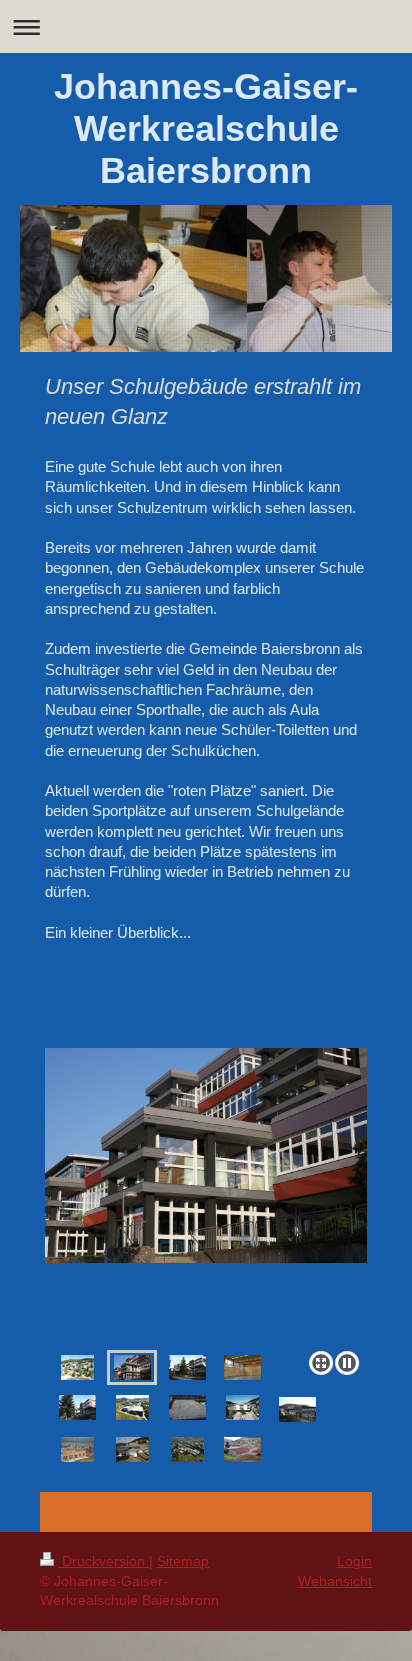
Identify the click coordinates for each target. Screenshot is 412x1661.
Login (354, 1561)
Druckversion (103, 1561)
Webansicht (335, 1581)
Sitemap (183, 1561)
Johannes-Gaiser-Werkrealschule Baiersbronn (206, 128)
